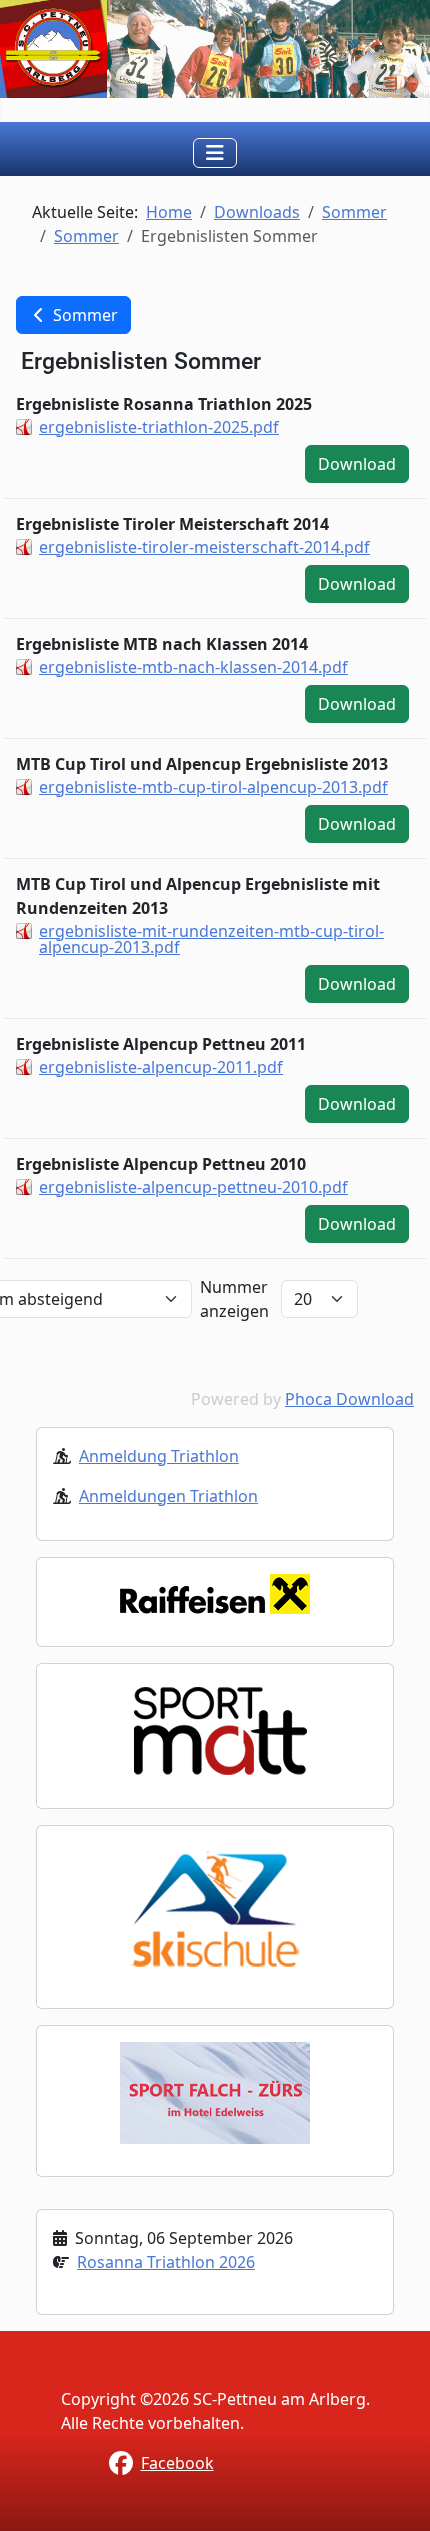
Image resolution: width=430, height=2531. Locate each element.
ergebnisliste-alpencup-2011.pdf (161, 1067)
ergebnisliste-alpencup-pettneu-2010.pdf (193, 1187)
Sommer (83, 315)
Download (357, 464)
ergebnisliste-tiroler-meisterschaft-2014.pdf (204, 547)
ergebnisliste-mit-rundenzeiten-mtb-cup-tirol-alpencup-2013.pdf (211, 939)
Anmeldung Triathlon (159, 1456)
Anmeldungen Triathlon (168, 1496)
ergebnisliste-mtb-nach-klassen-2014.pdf (193, 667)
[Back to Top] (395, 2494)
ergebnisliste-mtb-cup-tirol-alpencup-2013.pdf (213, 787)
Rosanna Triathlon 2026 (166, 2262)
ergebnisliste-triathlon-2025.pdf (159, 427)
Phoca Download (349, 1399)
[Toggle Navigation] (215, 153)
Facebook (177, 2463)
